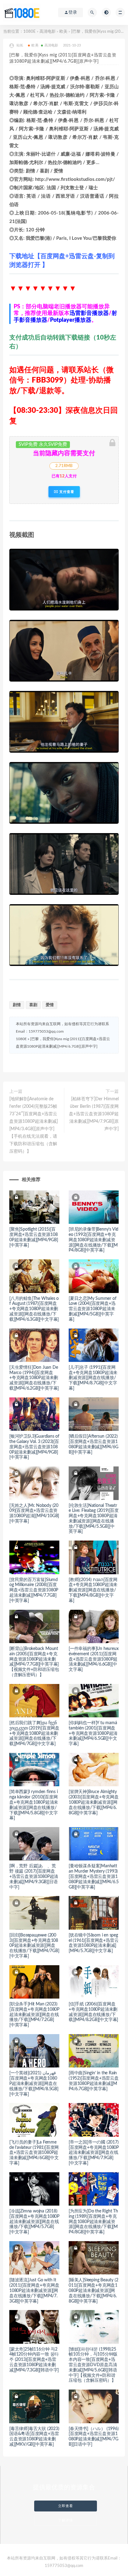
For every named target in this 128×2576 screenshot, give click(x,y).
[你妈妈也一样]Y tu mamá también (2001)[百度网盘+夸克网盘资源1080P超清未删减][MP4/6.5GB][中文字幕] (93, 1733)
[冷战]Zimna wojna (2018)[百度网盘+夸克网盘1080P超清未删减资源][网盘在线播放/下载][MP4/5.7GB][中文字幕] (34, 2222)
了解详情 (66, 2520)
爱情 (50, 1005)
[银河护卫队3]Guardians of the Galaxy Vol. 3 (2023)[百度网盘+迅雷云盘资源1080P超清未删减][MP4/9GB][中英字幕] (34, 1447)
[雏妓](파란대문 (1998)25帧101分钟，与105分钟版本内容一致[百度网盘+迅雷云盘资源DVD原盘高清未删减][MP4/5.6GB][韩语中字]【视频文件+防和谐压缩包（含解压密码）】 (93, 2365)
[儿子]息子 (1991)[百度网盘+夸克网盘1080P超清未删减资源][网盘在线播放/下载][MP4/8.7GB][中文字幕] (93, 1378)
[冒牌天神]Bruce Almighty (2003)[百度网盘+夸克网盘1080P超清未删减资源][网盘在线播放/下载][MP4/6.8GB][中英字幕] (94, 1802)
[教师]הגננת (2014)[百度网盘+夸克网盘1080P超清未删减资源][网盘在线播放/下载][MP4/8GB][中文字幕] (93, 1590)
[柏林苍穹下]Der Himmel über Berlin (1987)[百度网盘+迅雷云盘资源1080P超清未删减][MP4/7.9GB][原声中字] (94, 1114)
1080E (30, 32)
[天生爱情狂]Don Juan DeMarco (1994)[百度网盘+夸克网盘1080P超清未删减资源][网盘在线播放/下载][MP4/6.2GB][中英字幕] (34, 1378)
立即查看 (66, 2506)
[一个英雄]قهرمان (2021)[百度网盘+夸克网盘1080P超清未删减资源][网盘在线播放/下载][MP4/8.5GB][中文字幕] (34, 2084)
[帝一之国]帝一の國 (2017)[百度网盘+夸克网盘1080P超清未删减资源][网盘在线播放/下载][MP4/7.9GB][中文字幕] (94, 2153)
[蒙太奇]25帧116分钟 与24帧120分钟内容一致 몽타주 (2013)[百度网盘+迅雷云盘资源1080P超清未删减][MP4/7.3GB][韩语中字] (34, 2360)
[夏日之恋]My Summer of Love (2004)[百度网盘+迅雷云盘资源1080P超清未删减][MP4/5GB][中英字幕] (92, 1309)
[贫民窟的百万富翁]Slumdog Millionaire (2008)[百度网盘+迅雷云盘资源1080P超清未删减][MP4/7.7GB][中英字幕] (34, 1590)
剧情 (17, 1005)
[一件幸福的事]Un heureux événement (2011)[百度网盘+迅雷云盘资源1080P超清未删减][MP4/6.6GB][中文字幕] (94, 1659)
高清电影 (48, 32)
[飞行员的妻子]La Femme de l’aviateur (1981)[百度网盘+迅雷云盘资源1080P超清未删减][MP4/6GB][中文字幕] (34, 2153)
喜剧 (33, 1005)
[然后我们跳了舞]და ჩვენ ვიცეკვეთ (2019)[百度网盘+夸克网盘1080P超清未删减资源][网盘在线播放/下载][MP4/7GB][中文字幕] (34, 1733)
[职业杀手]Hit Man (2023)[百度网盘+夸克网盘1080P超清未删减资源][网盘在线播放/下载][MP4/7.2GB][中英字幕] (34, 2015)
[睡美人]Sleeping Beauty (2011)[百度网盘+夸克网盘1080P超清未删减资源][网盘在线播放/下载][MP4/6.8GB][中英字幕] (93, 2291)
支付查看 (66, 492)
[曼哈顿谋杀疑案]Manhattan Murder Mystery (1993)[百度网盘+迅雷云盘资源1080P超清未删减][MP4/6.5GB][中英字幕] (94, 1877)
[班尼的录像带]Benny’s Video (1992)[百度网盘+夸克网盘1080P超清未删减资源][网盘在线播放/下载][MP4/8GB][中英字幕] (94, 1240)
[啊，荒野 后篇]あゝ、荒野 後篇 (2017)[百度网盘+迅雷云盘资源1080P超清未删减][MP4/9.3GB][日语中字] (34, 1877)
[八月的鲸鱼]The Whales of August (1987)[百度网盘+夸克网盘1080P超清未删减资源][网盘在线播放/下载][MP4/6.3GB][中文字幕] (34, 1309)
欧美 (63, 32)
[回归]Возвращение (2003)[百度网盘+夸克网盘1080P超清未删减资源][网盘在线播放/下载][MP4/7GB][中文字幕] (34, 1946)
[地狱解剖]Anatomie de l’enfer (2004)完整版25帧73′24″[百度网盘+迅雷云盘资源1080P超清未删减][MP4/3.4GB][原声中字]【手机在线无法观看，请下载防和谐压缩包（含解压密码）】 (34, 1125)
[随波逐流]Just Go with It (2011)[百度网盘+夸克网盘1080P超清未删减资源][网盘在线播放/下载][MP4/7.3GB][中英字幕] (34, 2291)
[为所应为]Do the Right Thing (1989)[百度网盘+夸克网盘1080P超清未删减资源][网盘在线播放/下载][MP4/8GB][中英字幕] (93, 2222)
